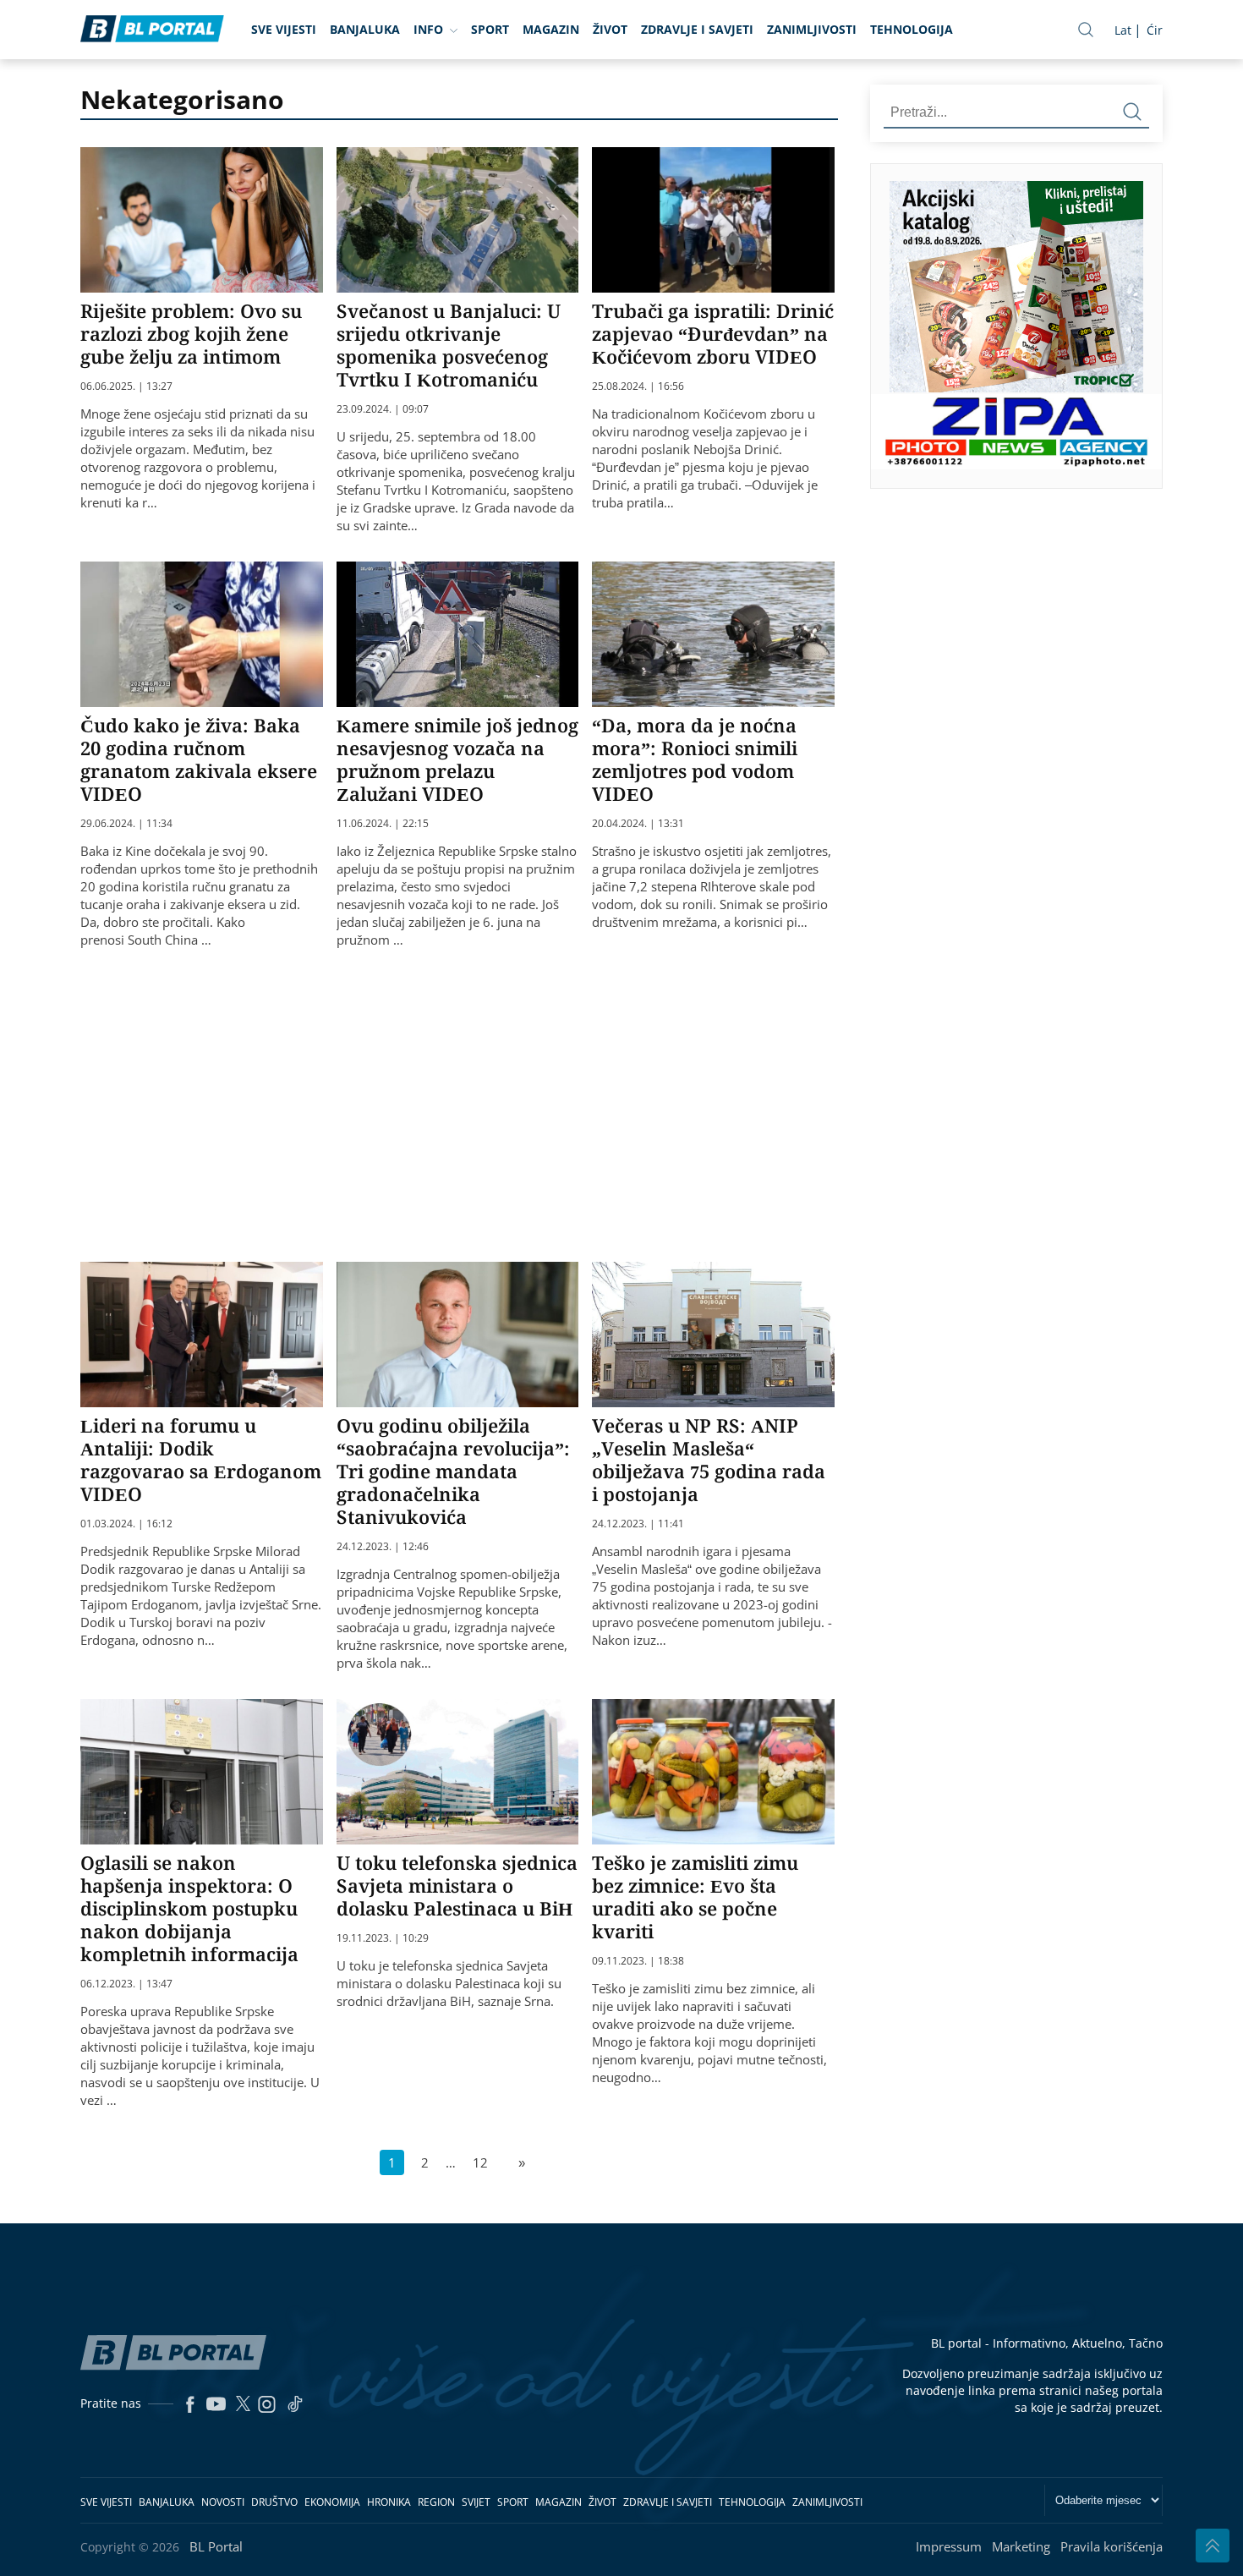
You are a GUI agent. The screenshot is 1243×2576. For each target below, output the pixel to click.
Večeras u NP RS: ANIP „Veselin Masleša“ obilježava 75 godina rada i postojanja (709, 1459)
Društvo (274, 2502)
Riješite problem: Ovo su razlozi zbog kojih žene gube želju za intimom (191, 333)
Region (436, 2502)
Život (610, 29)
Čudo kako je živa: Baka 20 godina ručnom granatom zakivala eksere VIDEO (199, 759)
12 (480, 2162)
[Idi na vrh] (1213, 2546)
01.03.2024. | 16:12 (126, 1524)
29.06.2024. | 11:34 (126, 824)
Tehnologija (912, 29)
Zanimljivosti (812, 29)
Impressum (949, 2546)
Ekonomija (332, 2502)
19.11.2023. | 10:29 (383, 1938)
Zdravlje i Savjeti (697, 29)
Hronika (389, 2502)
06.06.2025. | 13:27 (126, 386)
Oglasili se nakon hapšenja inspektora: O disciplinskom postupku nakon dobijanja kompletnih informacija (189, 1908)
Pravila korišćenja (1112, 2546)
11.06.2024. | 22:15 (383, 824)
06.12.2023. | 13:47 (126, 1984)
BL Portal (216, 2546)
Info (428, 29)
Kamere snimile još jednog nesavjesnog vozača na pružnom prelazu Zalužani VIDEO (457, 759)
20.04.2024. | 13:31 (638, 824)
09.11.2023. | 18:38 (638, 1961)
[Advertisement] (490, 1103)
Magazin (551, 29)
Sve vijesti (284, 29)
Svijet (476, 2502)
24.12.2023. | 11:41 (638, 1524)
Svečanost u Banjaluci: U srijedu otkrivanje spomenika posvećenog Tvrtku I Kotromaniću (449, 345)
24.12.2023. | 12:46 (383, 1547)
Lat (1123, 30)
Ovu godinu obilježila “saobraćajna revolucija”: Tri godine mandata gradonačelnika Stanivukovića (453, 1471)
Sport (490, 29)
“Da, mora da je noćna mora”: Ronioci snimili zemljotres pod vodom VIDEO (695, 759)
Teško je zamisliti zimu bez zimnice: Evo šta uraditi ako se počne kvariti (695, 1896)
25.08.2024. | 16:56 (638, 386)
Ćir (1155, 30)
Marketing (1021, 2546)
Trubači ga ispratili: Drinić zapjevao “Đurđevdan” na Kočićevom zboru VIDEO (713, 333)
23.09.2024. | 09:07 (383, 409)
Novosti (223, 2502)
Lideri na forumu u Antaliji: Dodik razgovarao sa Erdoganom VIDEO (201, 1459)
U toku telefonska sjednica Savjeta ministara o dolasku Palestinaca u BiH (457, 1885)
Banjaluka (365, 29)
